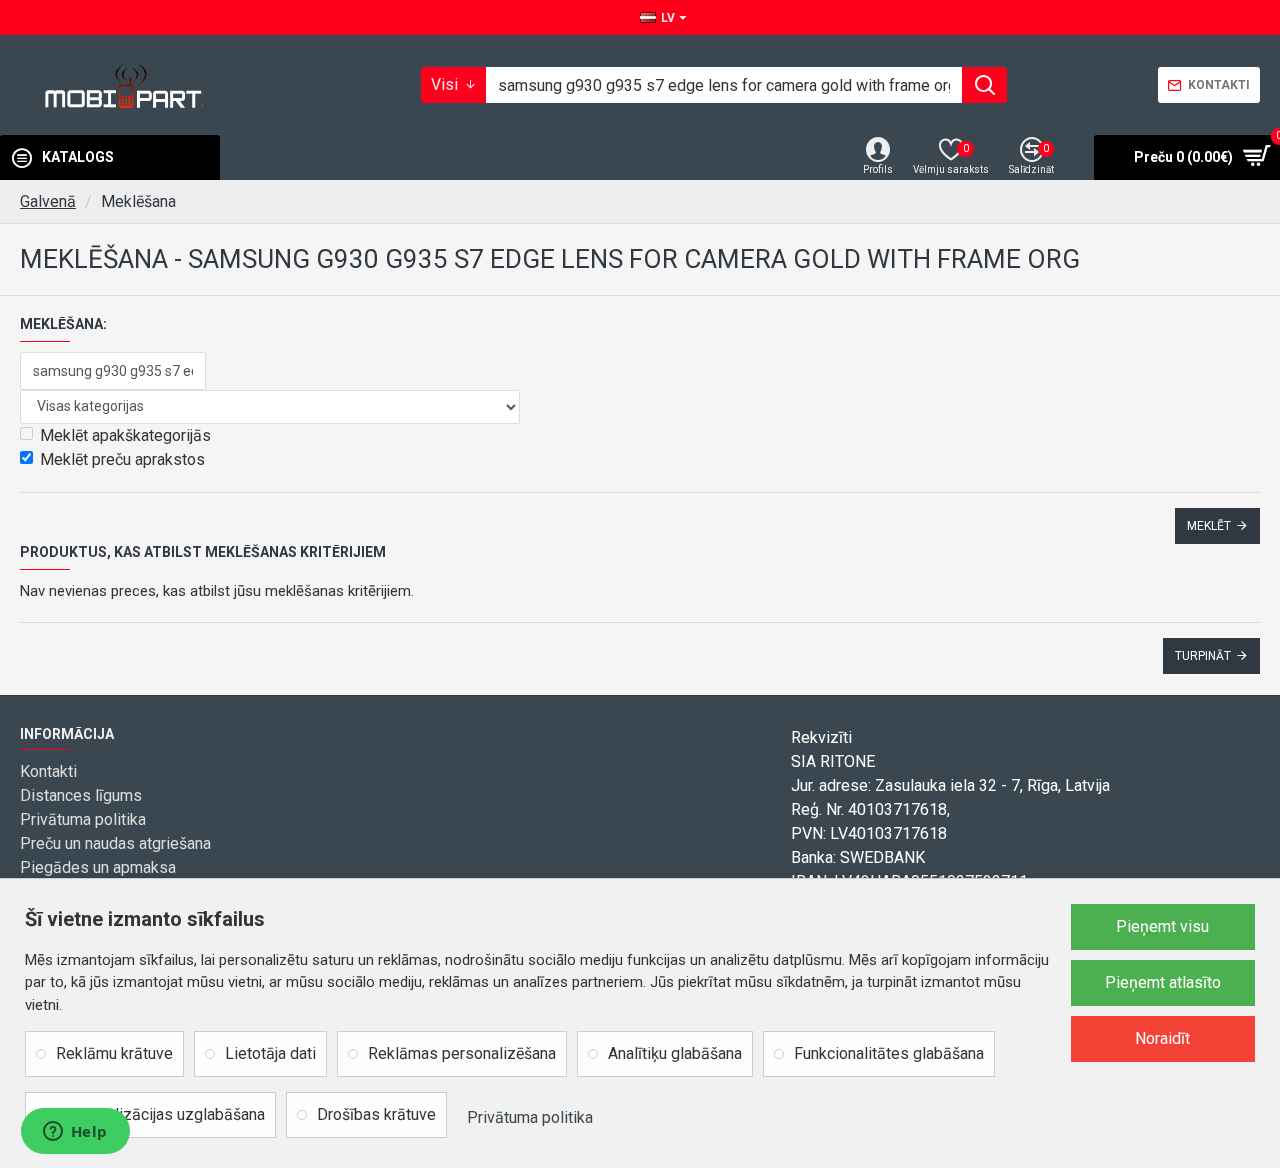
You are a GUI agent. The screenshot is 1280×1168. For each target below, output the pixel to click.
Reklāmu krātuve (114, 1053)
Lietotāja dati (270, 1053)
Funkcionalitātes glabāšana (889, 1053)
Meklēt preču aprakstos (122, 459)
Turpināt (1203, 656)
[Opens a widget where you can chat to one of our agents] (75, 1133)
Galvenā (48, 201)
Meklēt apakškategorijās (125, 435)
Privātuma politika (530, 1117)
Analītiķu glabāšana (675, 1053)
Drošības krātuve (376, 1114)
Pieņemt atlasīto (1163, 982)
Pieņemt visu (1162, 926)
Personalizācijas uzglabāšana (160, 1114)
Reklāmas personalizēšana (462, 1053)
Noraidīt (1162, 1038)
